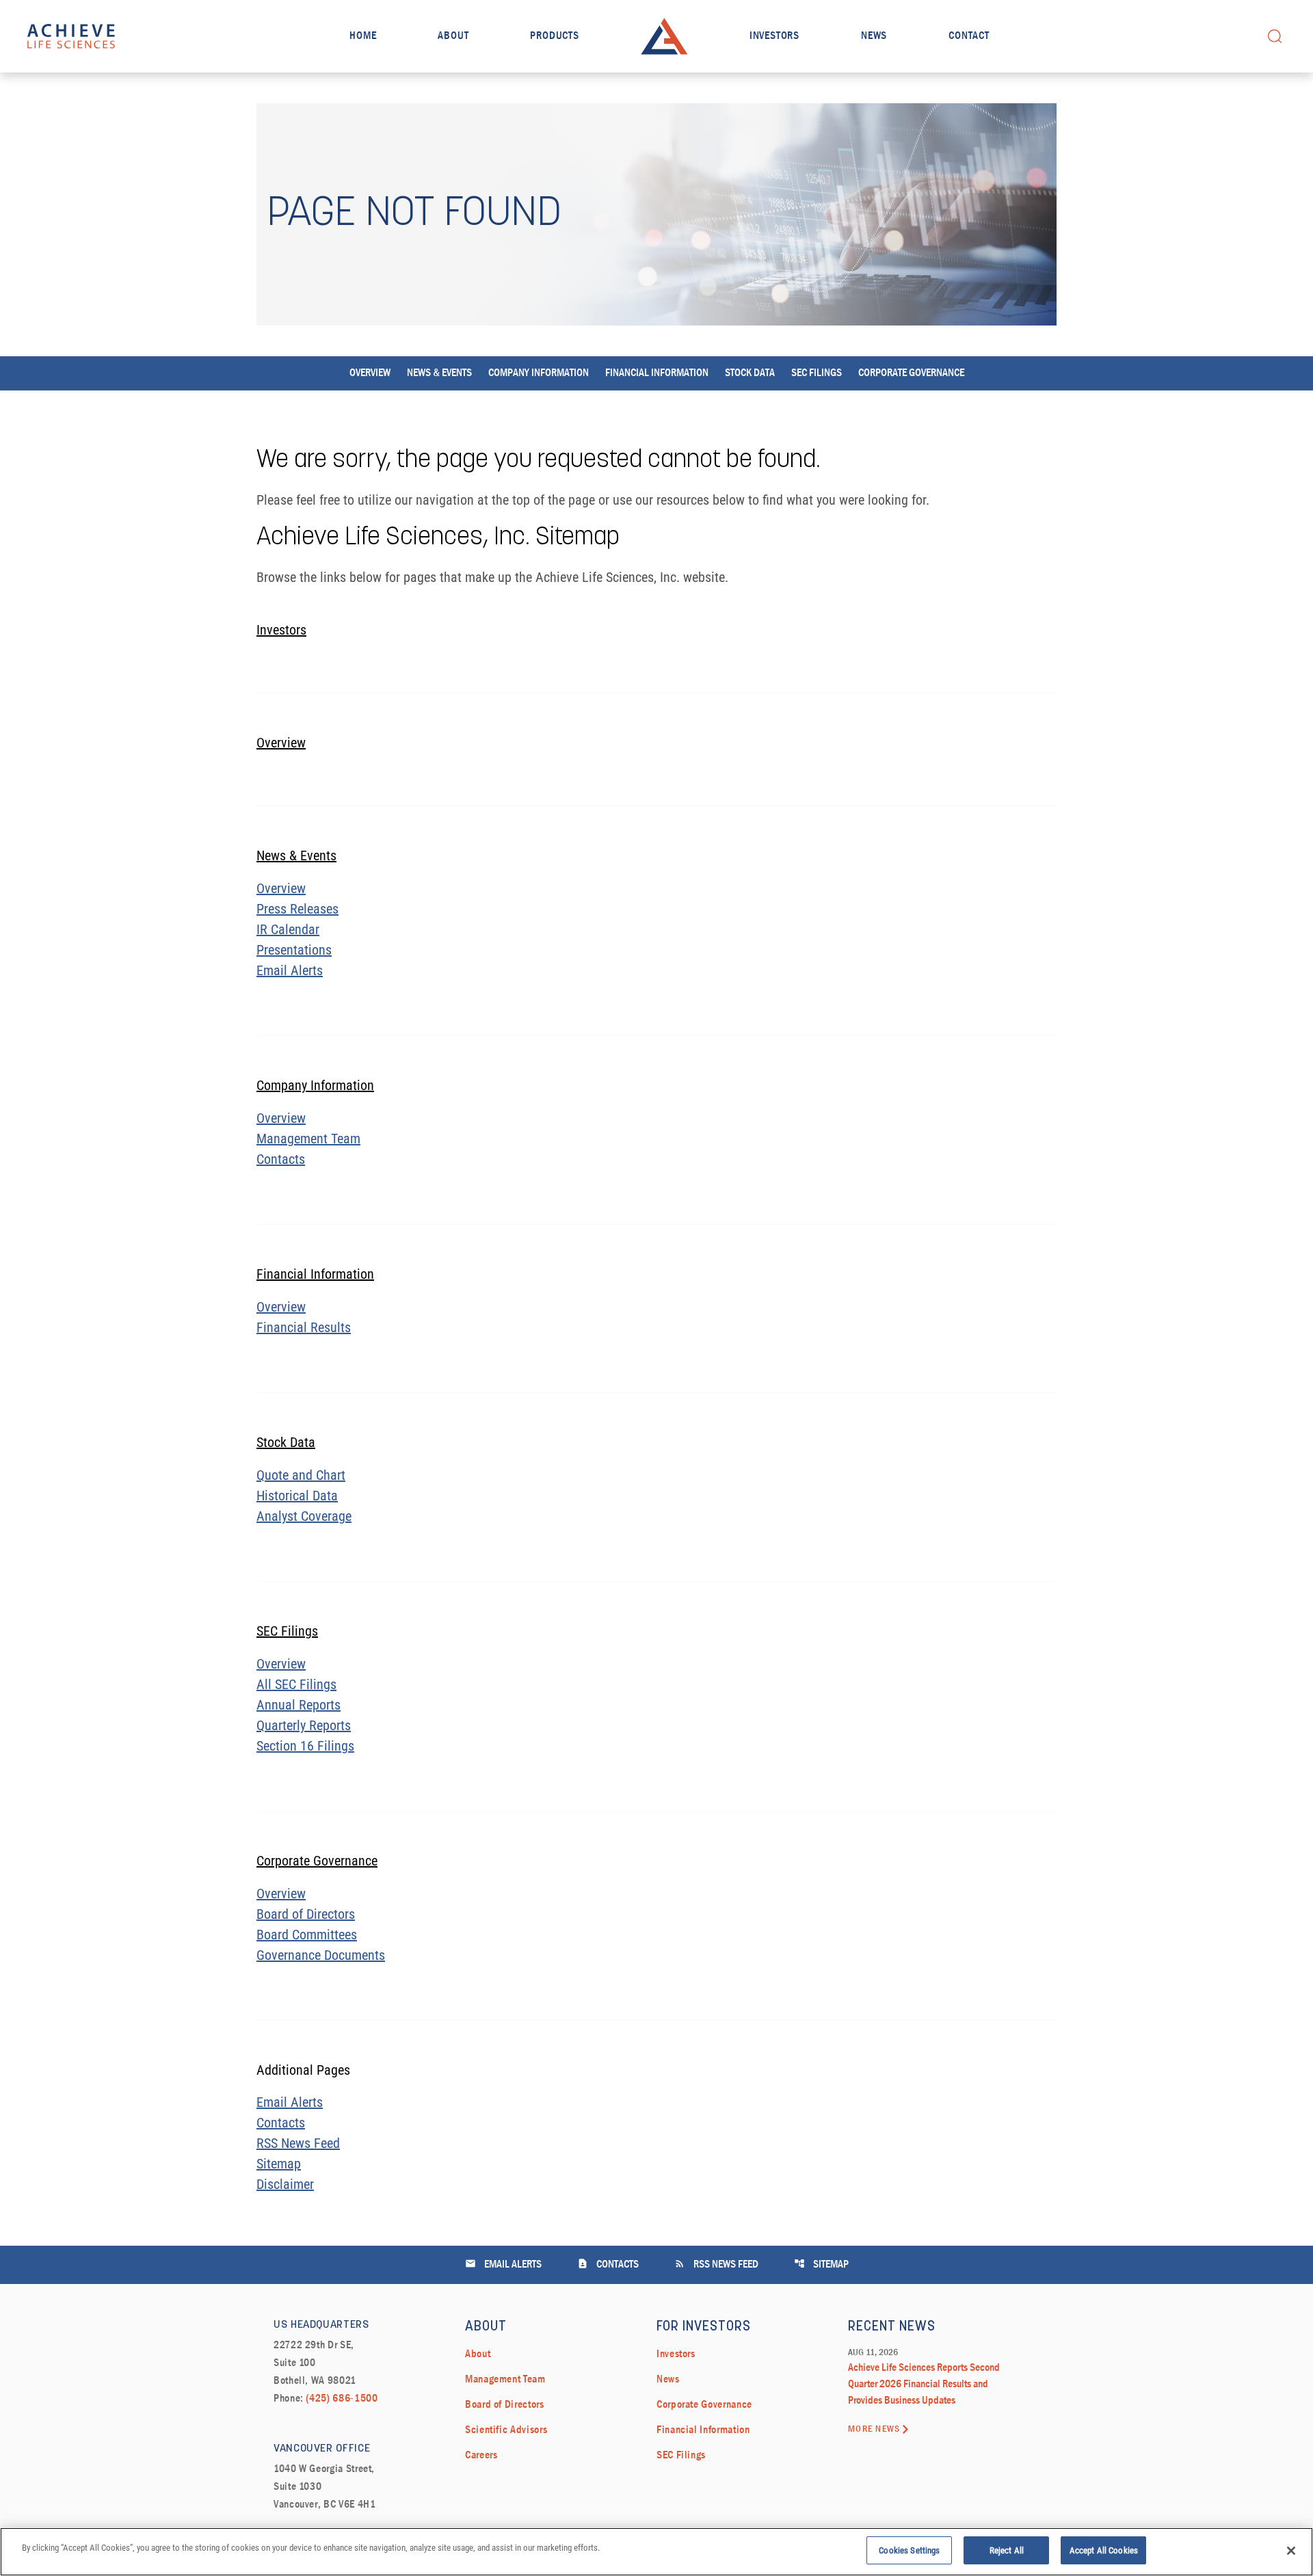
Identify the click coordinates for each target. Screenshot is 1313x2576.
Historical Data (297, 1496)
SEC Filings (817, 373)
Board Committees (307, 1935)
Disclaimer (285, 2184)
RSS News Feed (298, 2143)
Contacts (281, 1159)
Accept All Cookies (1104, 2550)
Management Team (308, 1139)
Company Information (539, 373)
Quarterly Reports (304, 1725)
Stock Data (750, 373)
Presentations (294, 950)
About (453, 36)
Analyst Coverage (304, 1516)
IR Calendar (288, 929)
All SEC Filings (296, 1684)
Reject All (1007, 2550)
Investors (774, 36)
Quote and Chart (301, 1475)
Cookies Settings (909, 2550)
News (874, 36)
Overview (370, 373)
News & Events (439, 373)
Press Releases (297, 909)
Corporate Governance (911, 373)
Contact (969, 36)
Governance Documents (321, 1955)
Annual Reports (299, 1705)
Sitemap (279, 2164)
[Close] (1291, 2551)
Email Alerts (290, 970)
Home (363, 36)
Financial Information (657, 373)
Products (554, 36)
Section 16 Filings (305, 1746)
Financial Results (304, 1327)
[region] (656, 2552)
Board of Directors (306, 1914)
